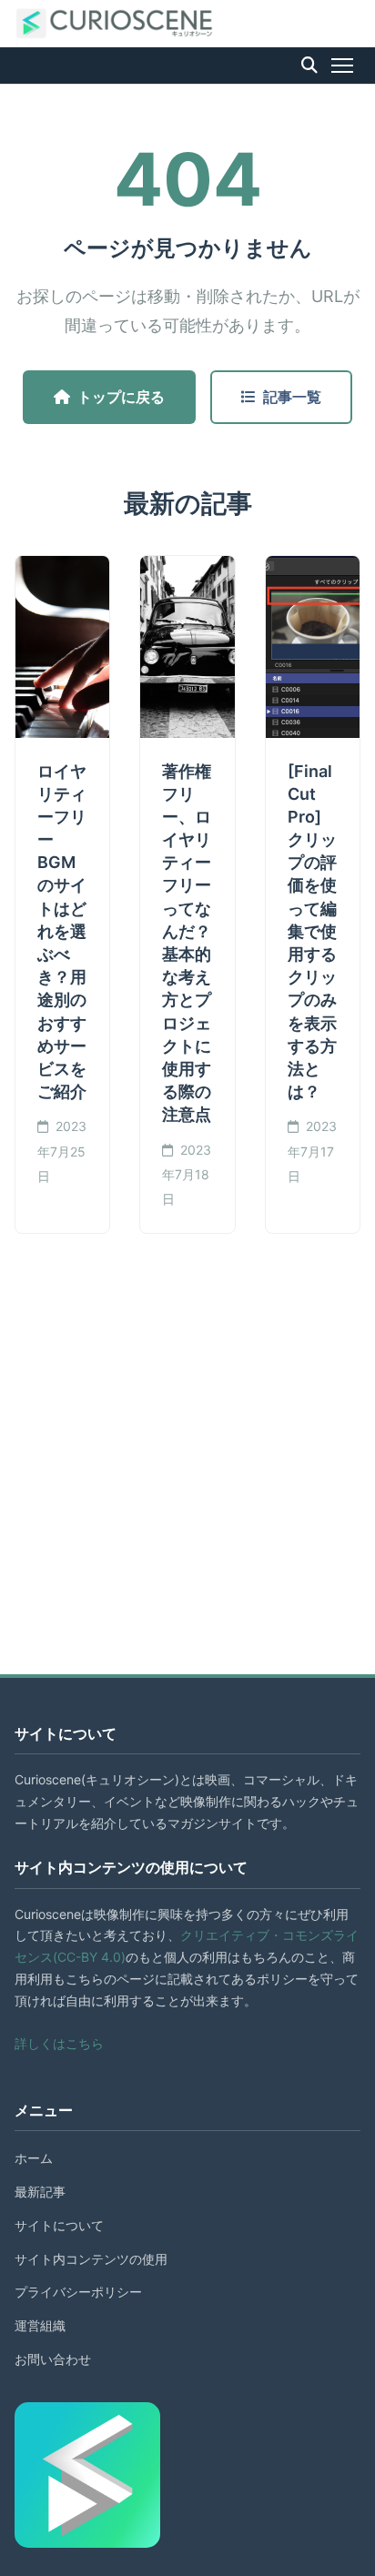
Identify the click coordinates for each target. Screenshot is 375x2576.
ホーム (34, 2158)
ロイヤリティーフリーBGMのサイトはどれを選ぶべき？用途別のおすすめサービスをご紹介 (62, 932)
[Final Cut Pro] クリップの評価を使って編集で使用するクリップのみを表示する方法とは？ (312, 932)
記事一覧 (292, 397)
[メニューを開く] (342, 66)
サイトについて (59, 2225)
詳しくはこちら (59, 2043)
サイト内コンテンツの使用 (91, 2259)
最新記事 (40, 2192)
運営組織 (40, 2325)
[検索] (309, 66)
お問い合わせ (53, 2359)
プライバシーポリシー (78, 2292)
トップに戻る (121, 397)
